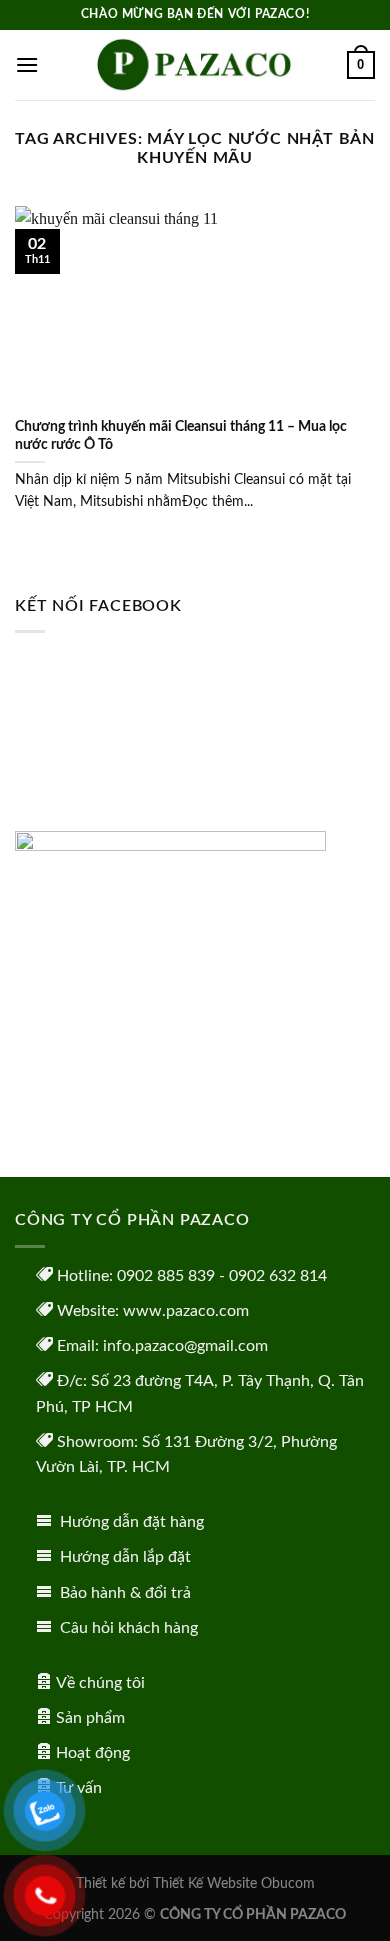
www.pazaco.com (186, 1311)
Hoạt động (93, 1753)
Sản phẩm (90, 1718)
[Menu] (27, 64)
